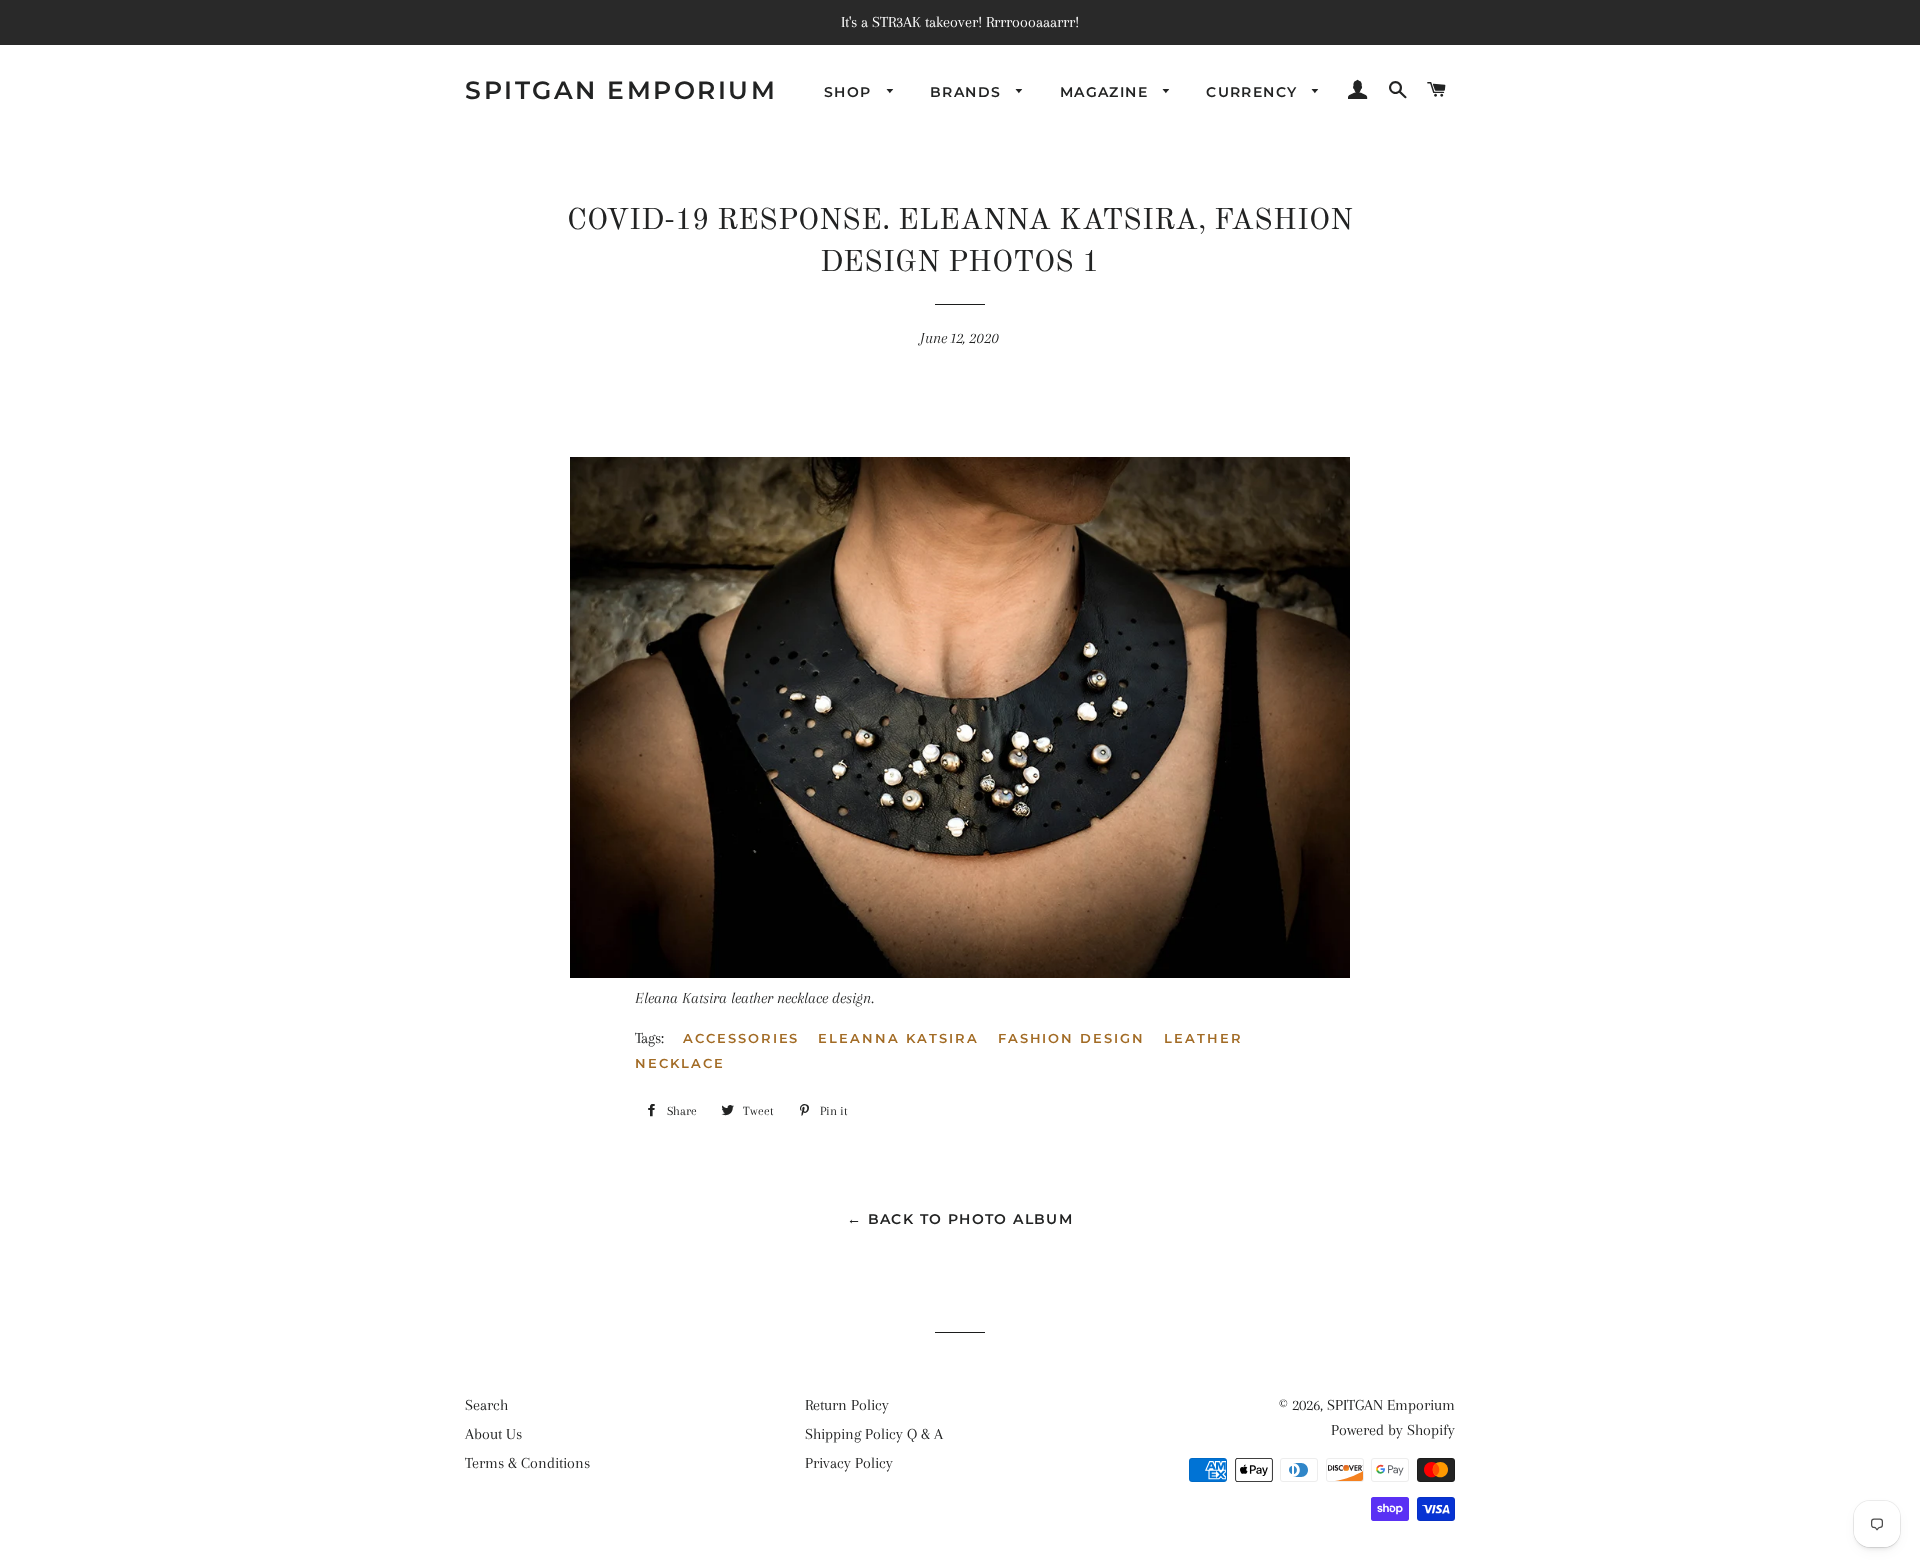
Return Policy (847, 1405)
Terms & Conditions (527, 1463)
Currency (1254, 92)
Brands (968, 92)
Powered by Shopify (1393, 1430)
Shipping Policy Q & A (874, 1434)
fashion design (1071, 1038)
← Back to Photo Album (960, 1219)
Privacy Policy (849, 1463)
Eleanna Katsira (898, 1038)
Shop (850, 92)
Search (486, 1405)
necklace (680, 1063)
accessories (741, 1038)
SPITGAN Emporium (621, 90)
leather (1203, 1038)
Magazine (1107, 92)
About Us (493, 1434)
